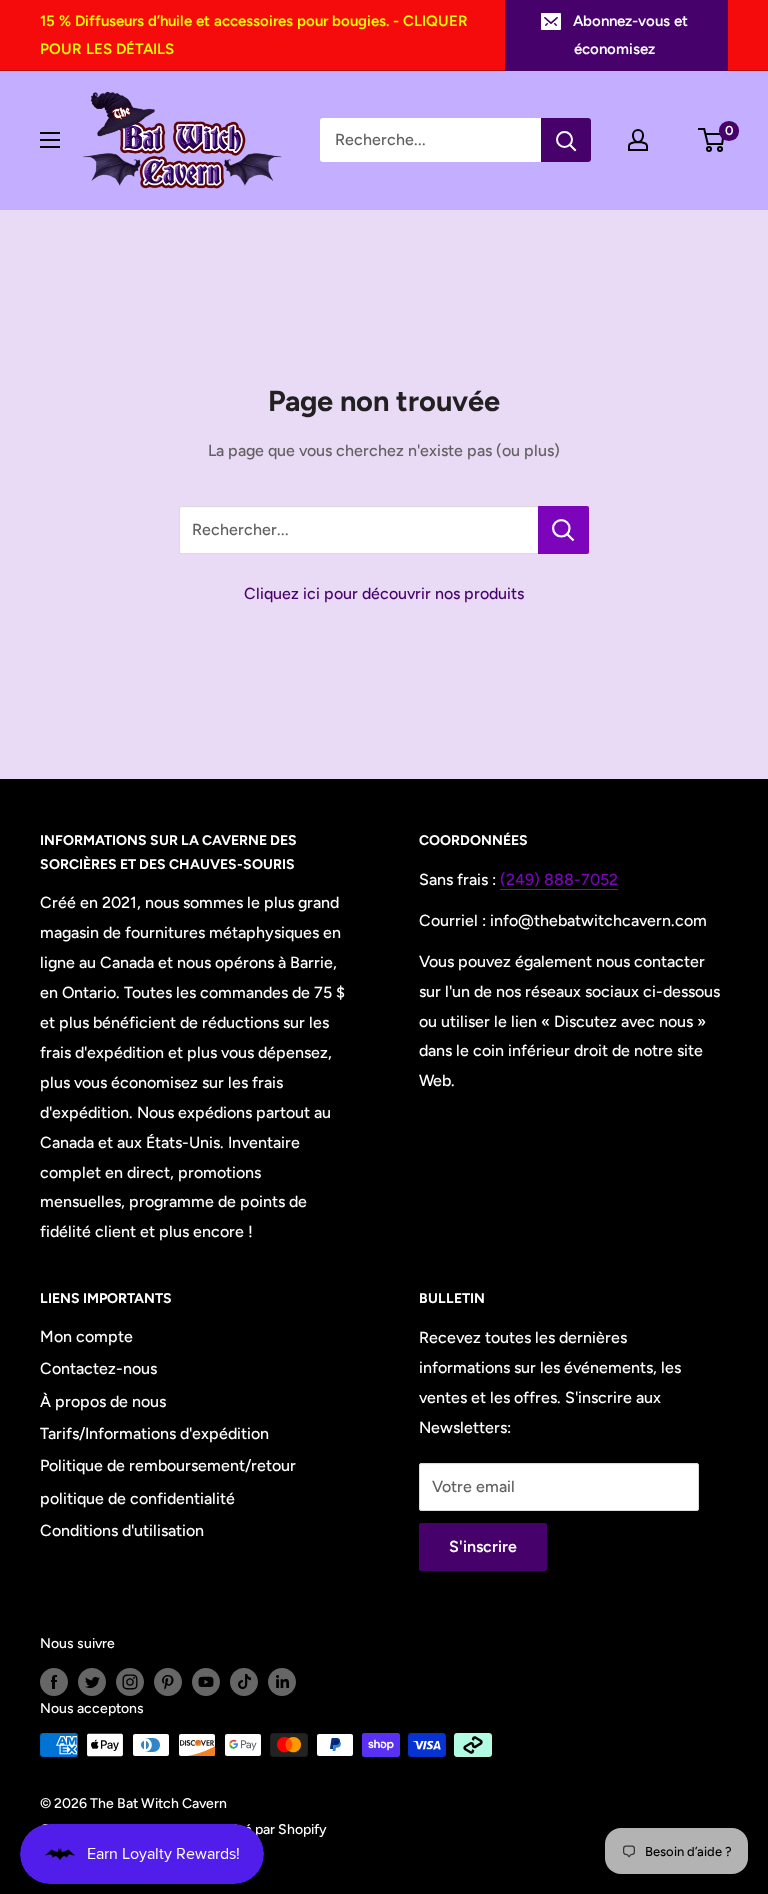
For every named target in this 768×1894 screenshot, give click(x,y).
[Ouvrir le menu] (50, 140)
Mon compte (86, 1336)
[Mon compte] (638, 140)
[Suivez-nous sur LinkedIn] (282, 1682)
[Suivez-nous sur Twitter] (92, 1682)
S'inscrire (483, 1546)
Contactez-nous (98, 1368)
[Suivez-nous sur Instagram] (130, 1682)
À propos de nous (103, 1401)
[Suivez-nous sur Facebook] (54, 1682)
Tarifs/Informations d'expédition (154, 1433)
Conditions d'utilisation (122, 1530)
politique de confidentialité (137, 1498)
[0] (712, 140)
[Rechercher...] (563, 530)
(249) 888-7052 (559, 879)
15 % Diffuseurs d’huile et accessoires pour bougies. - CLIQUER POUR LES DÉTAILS (254, 35)
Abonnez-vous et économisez (630, 35)
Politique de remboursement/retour (168, 1465)
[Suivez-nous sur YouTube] (206, 1682)
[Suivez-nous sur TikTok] (244, 1682)
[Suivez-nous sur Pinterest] (168, 1682)
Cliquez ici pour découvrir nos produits (384, 593)
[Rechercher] (566, 140)
